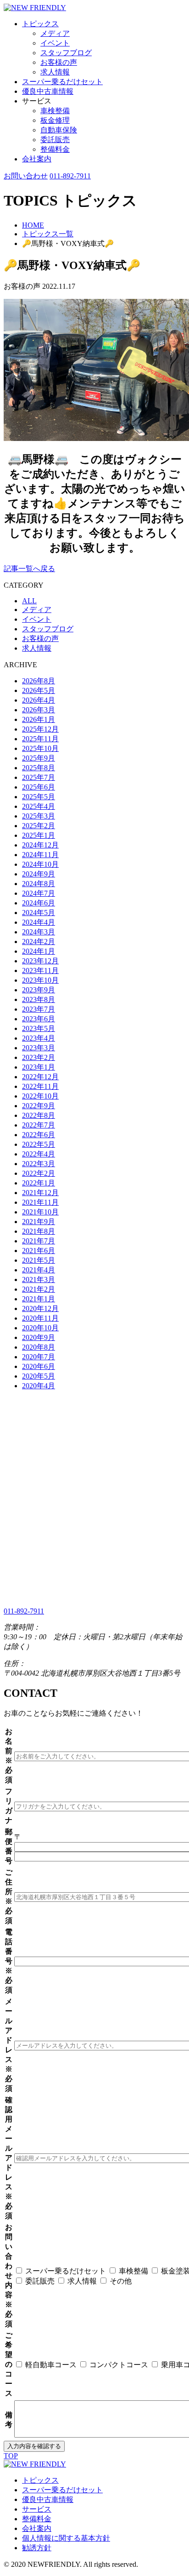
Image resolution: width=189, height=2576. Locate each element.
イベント (55, 43)
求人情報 (55, 72)
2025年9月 (39, 758)
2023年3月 (39, 1048)
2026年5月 (39, 690)
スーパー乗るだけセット (62, 82)
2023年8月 (39, 999)
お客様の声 (59, 62)
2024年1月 (39, 951)
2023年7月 (39, 1009)
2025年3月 (39, 816)
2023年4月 (39, 1038)
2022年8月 (39, 1115)
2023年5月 (39, 1028)
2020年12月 (40, 1308)
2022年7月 (39, 1125)
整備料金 (55, 149)
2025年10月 (40, 748)
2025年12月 (40, 729)
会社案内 (37, 159)
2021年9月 (39, 1222)
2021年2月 (39, 1289)
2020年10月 (40, 1328)
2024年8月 (39, 884)
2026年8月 (39, 681)
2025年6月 (39, 787)
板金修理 (55, 120)
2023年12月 (40, 961)
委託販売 (55, 140)
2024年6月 (39, 903)
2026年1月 (39, 719)
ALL (29, 601)
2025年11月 (40, 739)
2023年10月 (40, 980)
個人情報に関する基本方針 (66, 2538)
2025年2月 (39, 826)
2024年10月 (40, 864)
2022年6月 (39, 1135)
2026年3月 (39, 710)
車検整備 (55, 111)
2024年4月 (39, 922)
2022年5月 (39, 1144)
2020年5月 (39, 1376)
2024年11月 (40, 855)
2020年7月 (39, 1357)
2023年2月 (39, 1057)
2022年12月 (40, 1077)
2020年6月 (39, 1366)
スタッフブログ (66, 53)
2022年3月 (39, 1164)
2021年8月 (39, 1231)
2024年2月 (39, 942)
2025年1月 (39, 835)
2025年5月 (39, 797)
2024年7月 (39, 893)
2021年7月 (39, 1241)
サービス (37, 2509)
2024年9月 (39, 874)
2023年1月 (39, 1067)
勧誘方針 (37, 2548)
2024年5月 (39, 913)
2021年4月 (39, 1270)
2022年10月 (40, 1096)
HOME (33, 225)
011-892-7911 (70, 176)
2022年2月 (39, 1173)
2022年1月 (39, 1183)
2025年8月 (39, 768)
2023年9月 (39, 990)
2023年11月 (40, 970)
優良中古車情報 (48, 91)
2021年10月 (40, 1212)
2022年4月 (39, 1154)
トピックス (40, 24)
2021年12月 (40, 1193)
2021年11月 (40, 1202)
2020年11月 (40, 1318)
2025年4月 (39, 806)
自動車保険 (59, 130)
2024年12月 (40, 845)
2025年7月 (39, 777)
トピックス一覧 (48, 234)
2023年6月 (39, 1019)
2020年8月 (39, 1347)
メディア (55, 33)
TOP (11, 2456)
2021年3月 (39, 1279)
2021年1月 (39, 1299)
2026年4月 (39, 700)
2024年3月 (39, 932)
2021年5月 (39, 1260)
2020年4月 (39, 1386)
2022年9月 (39, 1106)
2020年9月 (39, 1337)
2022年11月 (40, 1086)
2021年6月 (39, 1251)
